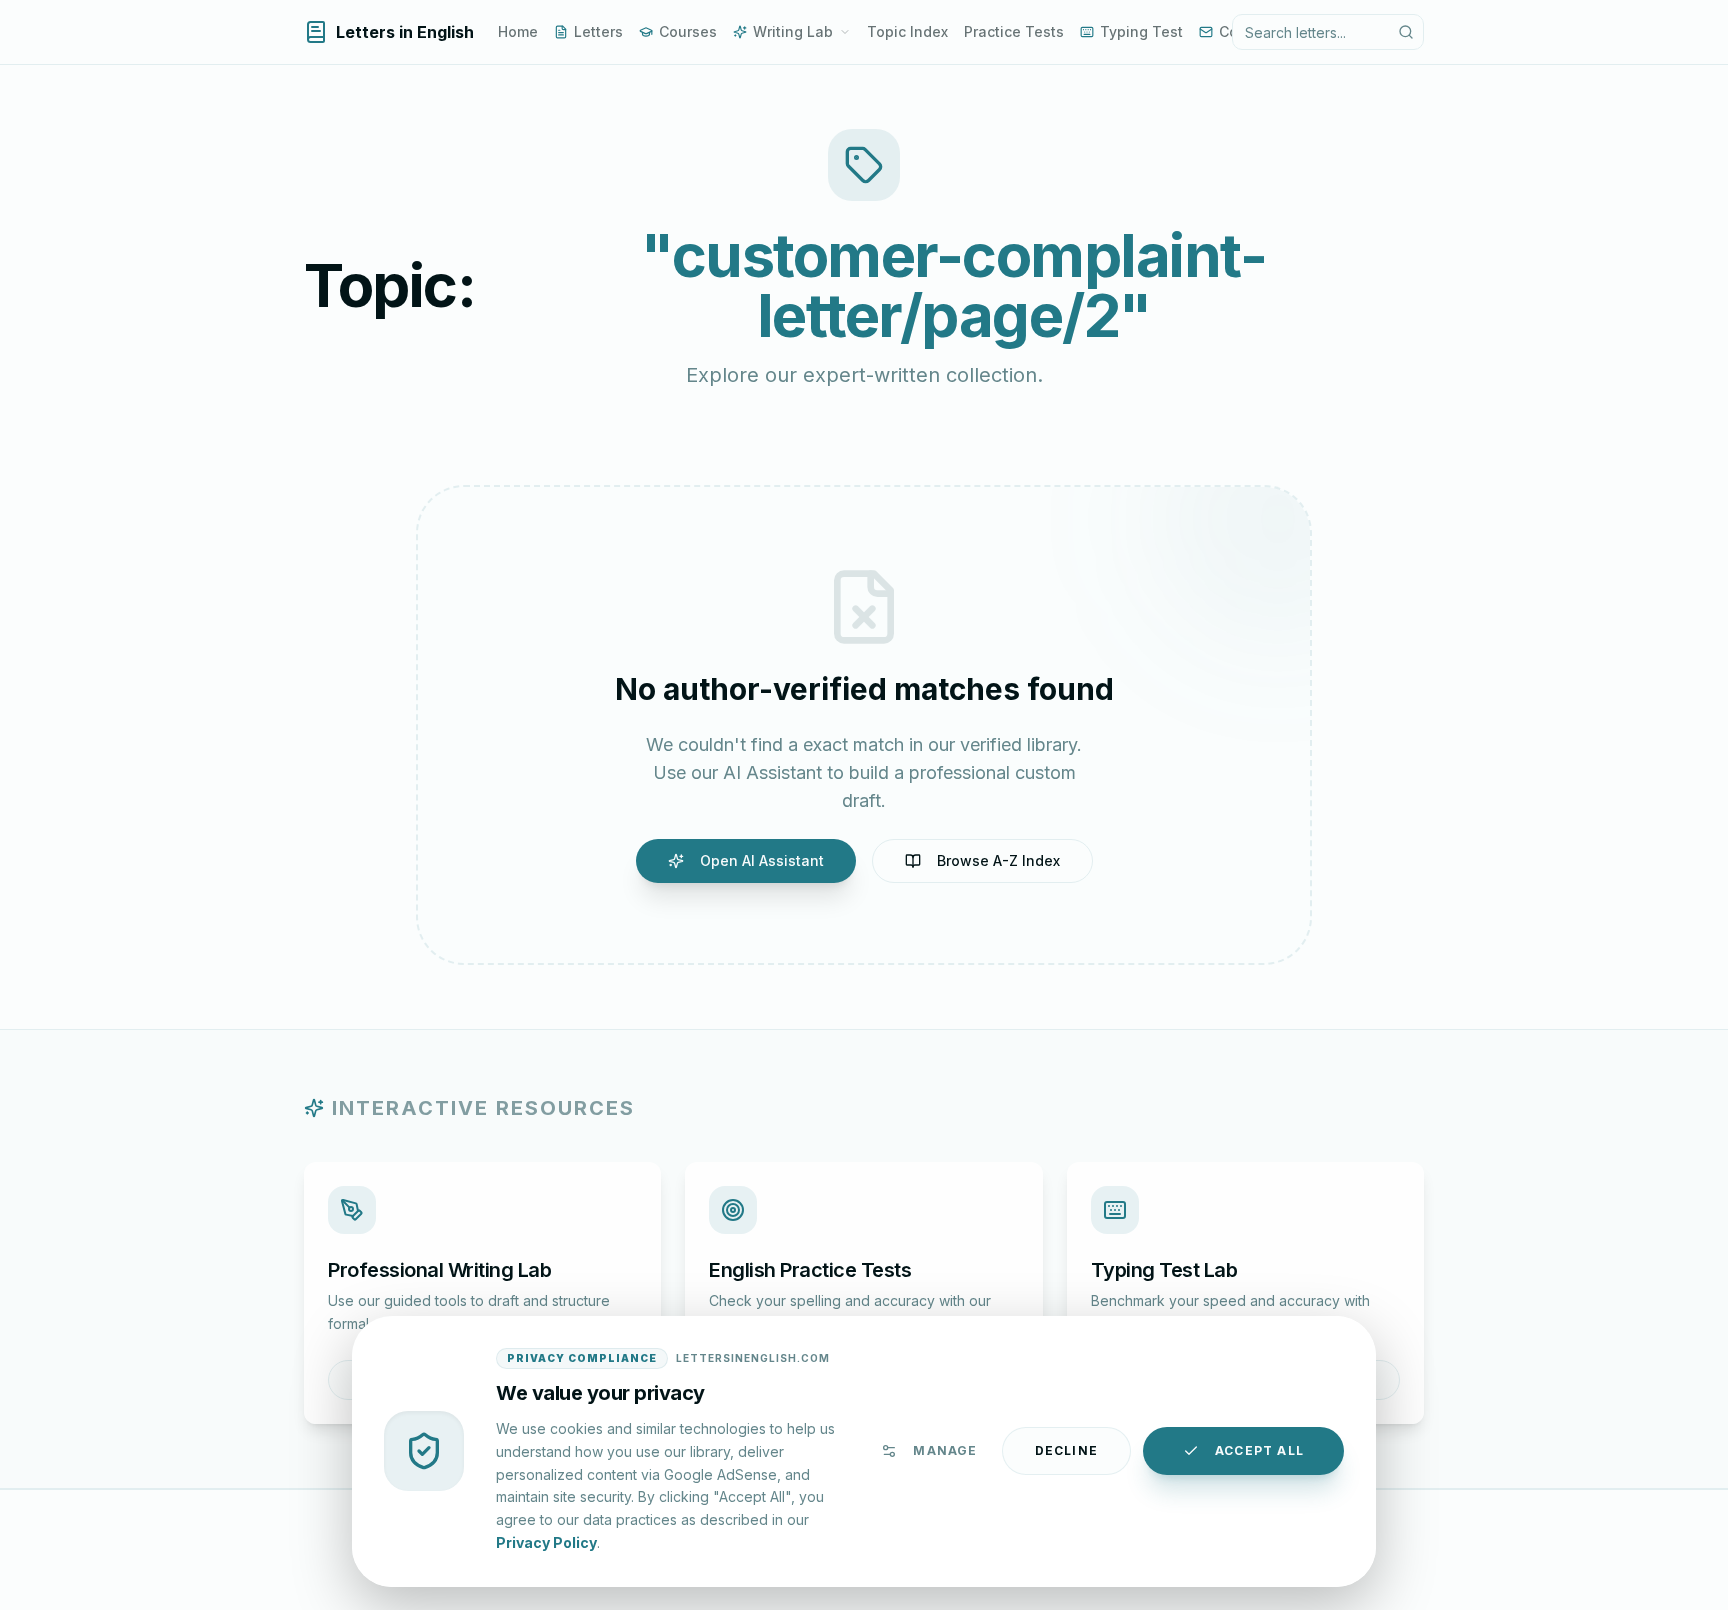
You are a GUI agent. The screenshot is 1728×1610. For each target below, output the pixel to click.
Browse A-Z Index (998, 860)
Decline (1066, 1450)
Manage (945, 1450)
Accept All (1259, 1450)
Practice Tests (1014, 31)
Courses (688, 31)
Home (518, 31)
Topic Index (907, 31)
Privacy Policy (546, 1541)
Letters (598, 31)
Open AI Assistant (762, 860)
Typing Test (1141, 31)
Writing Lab (793, 31)
